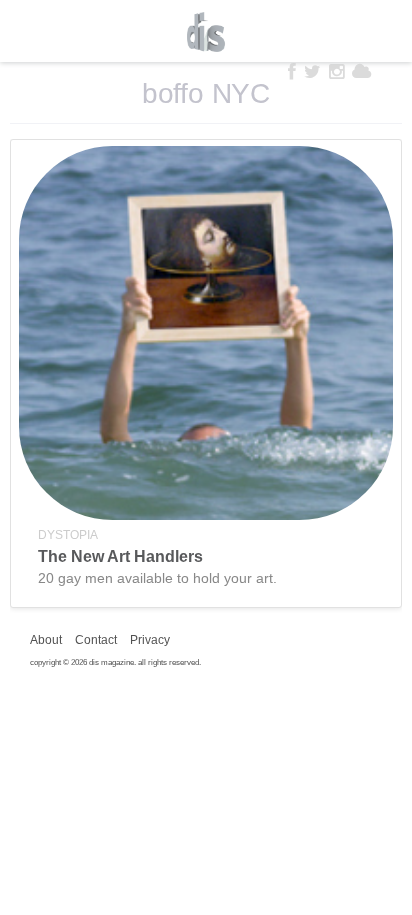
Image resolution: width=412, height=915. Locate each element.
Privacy (150, 640)
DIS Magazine (206, 32)
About (46, 640)
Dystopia (68, 535)
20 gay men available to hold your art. (157, 578)
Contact (96, 640)
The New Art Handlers (120, 556)
